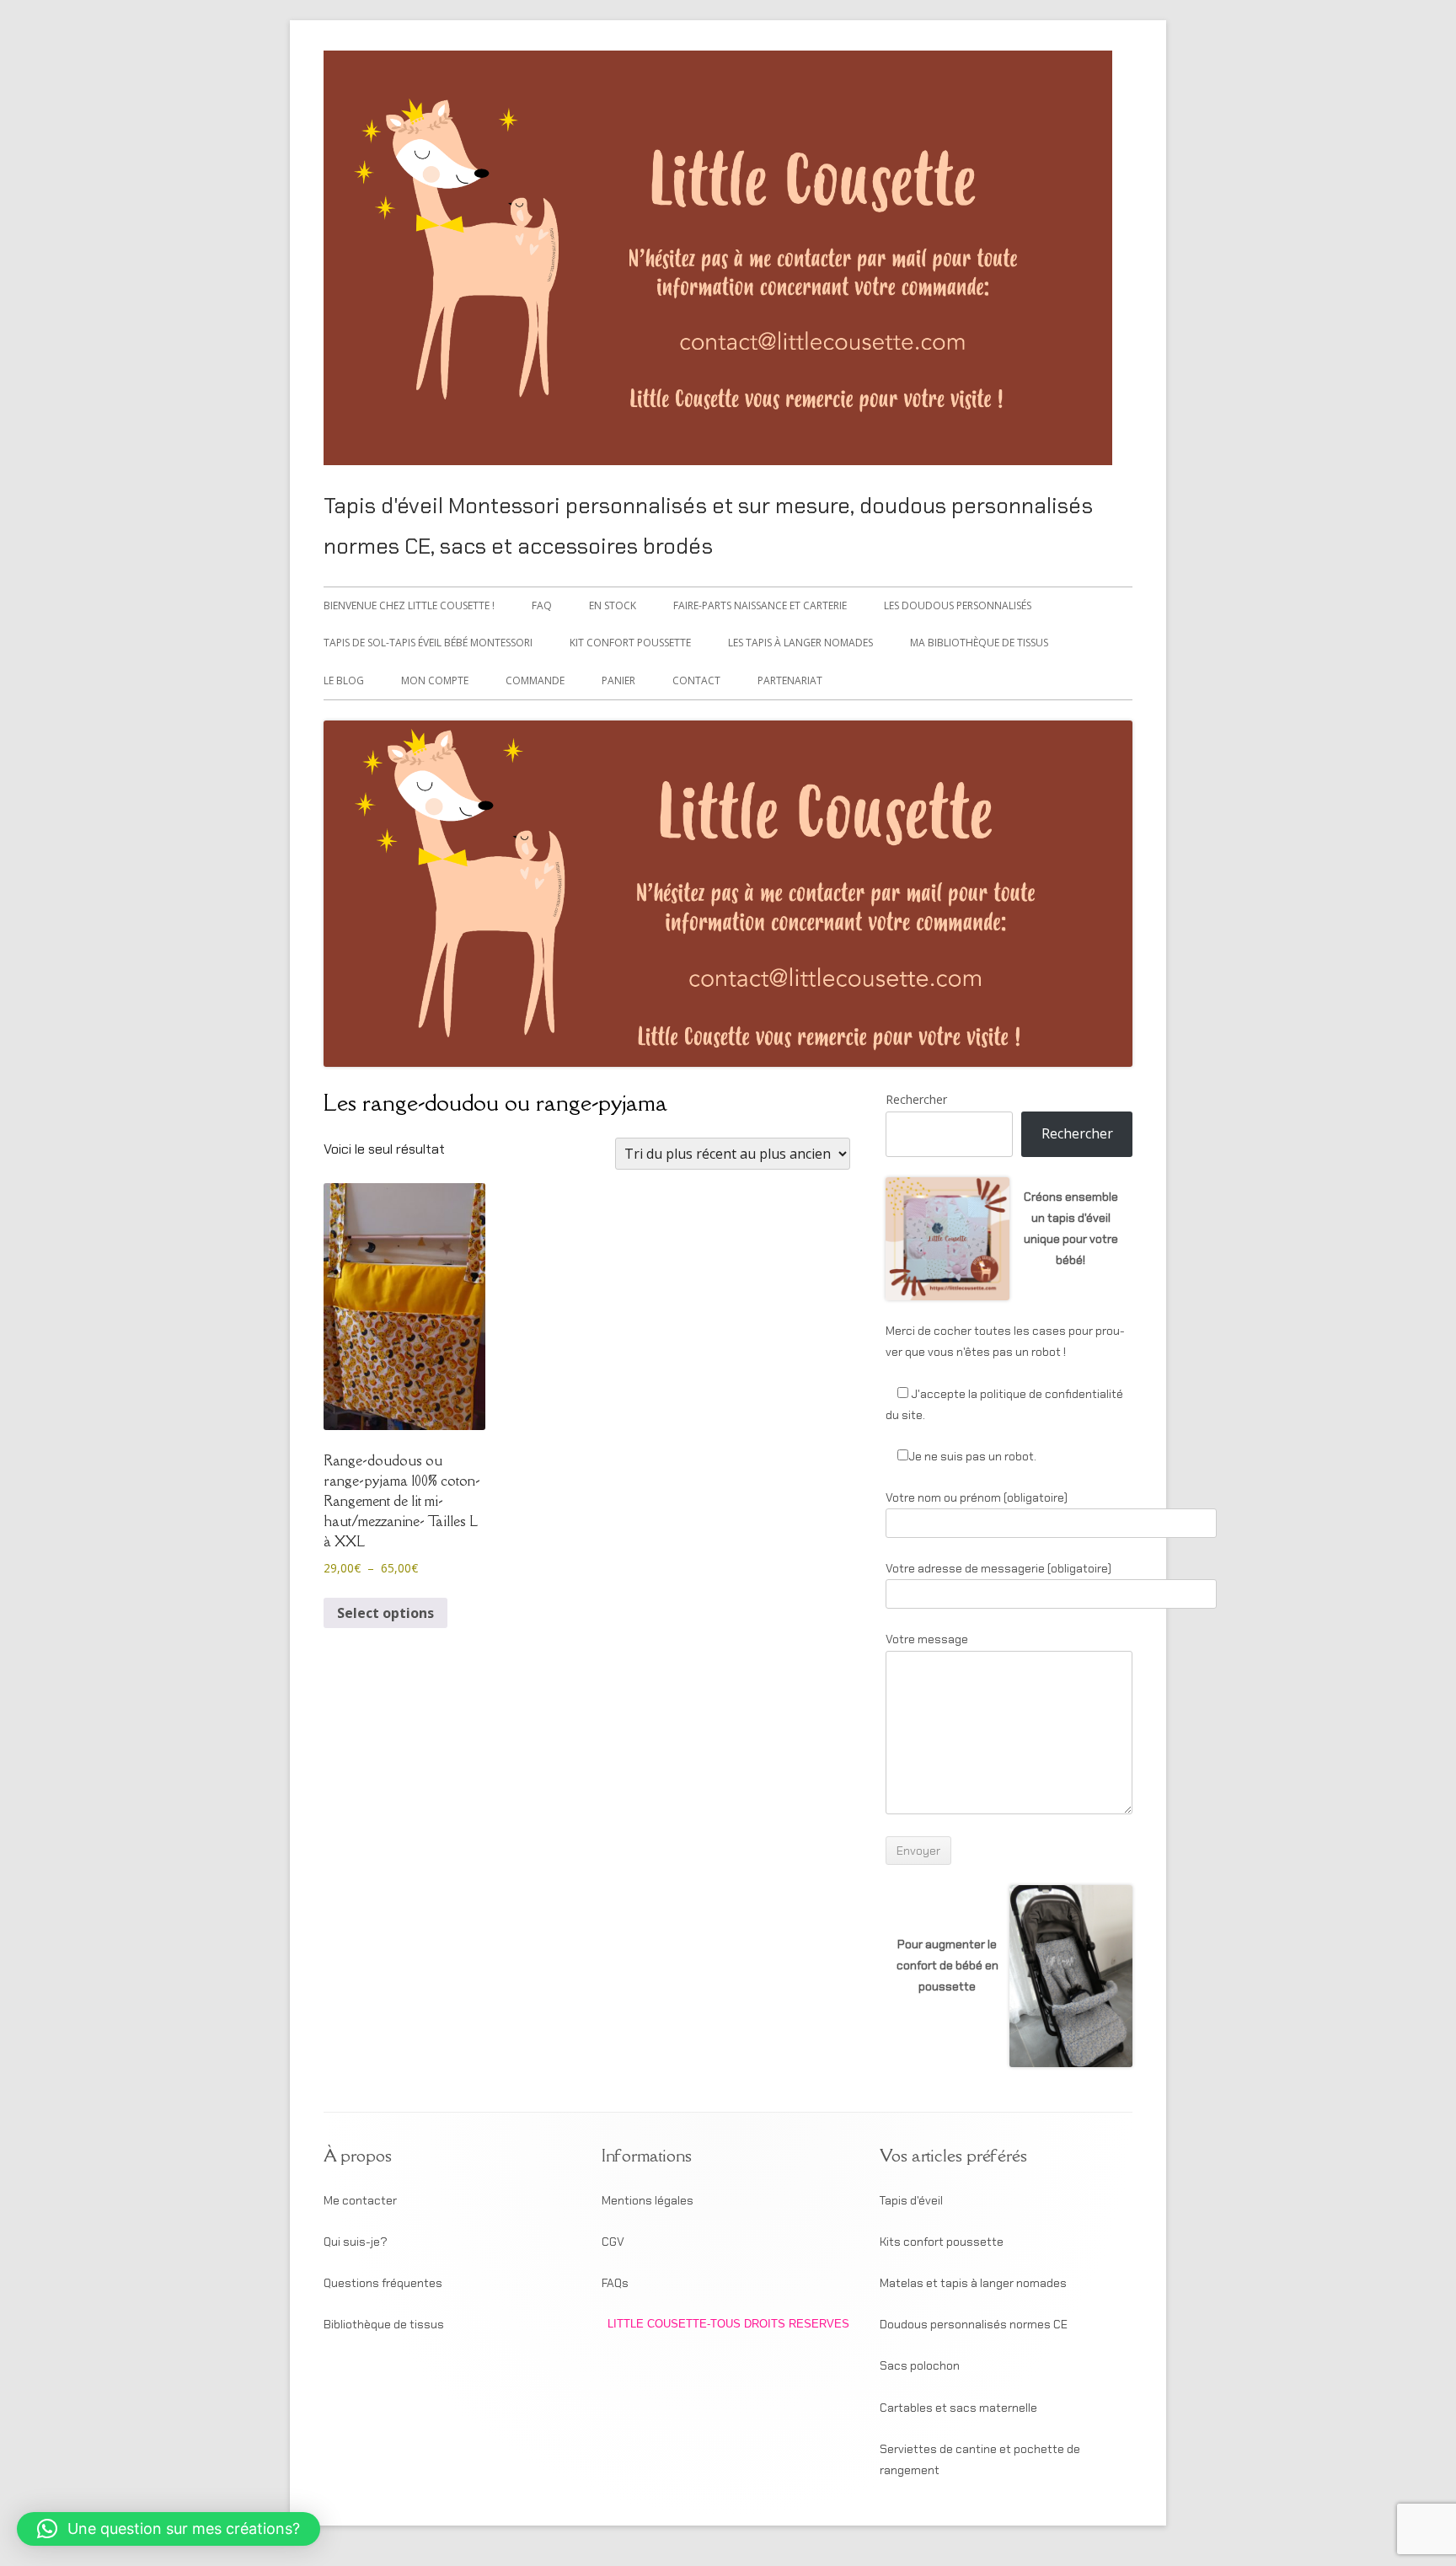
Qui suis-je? (356, 2242)
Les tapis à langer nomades (800, 643)
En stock (613, 605)
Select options (385, 1613)
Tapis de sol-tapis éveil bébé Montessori (428, 643)
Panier (618, 680)
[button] (169, 2529)
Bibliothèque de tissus (384, 2324)
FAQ (542, 605)
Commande (535, 680)
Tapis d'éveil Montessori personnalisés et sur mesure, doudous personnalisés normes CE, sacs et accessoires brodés (708, 526)
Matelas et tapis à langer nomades (973, 2283)
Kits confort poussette (942, 2242)
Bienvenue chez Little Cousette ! (409, 605)
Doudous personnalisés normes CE (974, 2324)
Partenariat (790, 680)
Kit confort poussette (630, 643)
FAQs (615, 2283)
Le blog (344, 680)
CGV (613, 2242)
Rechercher (916, 1099)
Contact (696, 680)
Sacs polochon (920, 2365)
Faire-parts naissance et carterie (760, 605)
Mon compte (435, 680)
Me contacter (360, 2200)
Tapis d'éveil (911, 2200)
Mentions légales (648, 2200)
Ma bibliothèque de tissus (979, 643)
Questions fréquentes (383, 2283)
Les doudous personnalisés (958, 605)
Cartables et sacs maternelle (958, 2408)
